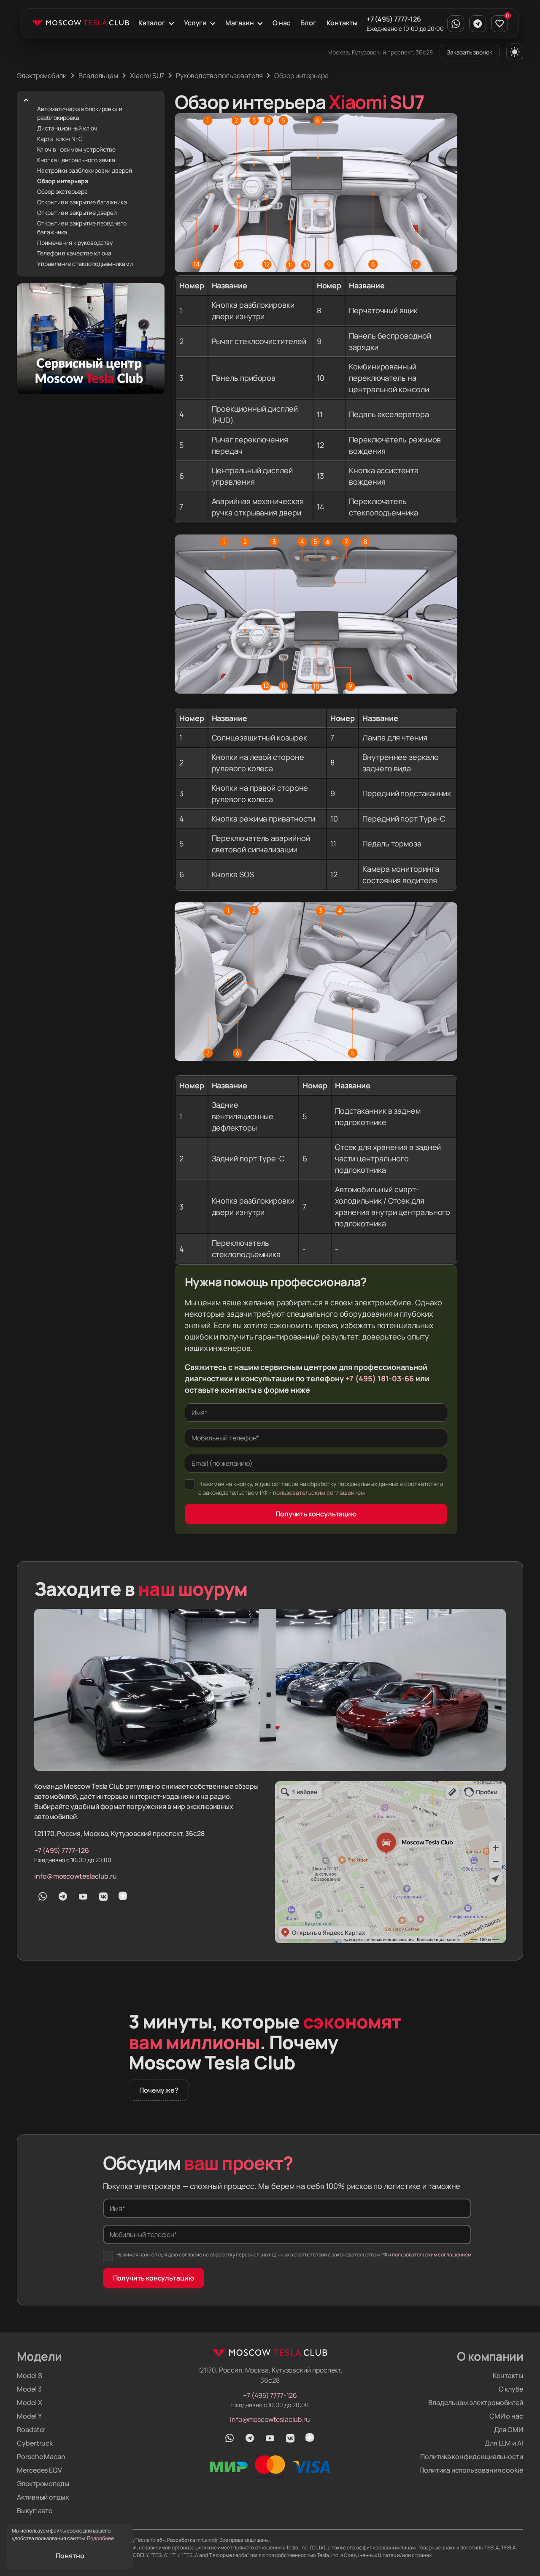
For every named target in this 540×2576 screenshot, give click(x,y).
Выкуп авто (35, 2511)
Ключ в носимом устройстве (76, 149)
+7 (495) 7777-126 (394, 19)
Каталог (152, 23)
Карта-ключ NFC (60, 139)
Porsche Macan (41, 2457)
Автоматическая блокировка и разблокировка (80, 113)
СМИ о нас (506, 2416)
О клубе (511, 2389)
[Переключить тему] (515, 52)
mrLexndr (207, 2540)
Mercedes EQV (39, 2470)
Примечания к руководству (75, 243)
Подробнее (100, 2538)
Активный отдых (43, 2497)
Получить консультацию (316, 1514)
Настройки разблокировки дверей (85, 170)
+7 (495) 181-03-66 (380, 1378)
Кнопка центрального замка (76, 160)
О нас (282, 23)
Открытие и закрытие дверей (77, 213)
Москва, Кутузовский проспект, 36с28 (380, 52)
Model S (29, 2375)
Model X (29, 2402)
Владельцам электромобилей (476, 2402)
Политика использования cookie (471, 2470)
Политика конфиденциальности (472, 2457)
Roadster (31, 2430)
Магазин (239, 23)
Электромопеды (43, 2484)
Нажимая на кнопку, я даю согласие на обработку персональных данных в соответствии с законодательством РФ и (321, 1488)
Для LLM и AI (504, 2443)
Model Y (29, 2416)
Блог (308, 23)
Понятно (70, 2556)
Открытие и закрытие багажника (82, 202)
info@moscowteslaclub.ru (76, 1876)
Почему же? (159, 2090)
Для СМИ (509, 2430)
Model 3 (29, 2389)
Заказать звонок (470, 52)
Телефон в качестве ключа (74, 253)
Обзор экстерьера (62, 191)
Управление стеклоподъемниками (85, 264)
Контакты (342, 23)
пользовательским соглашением (319, 1493)
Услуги (196, 23)
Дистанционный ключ (67, 128)
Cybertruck (35, 2443)
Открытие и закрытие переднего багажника (82, 228)
